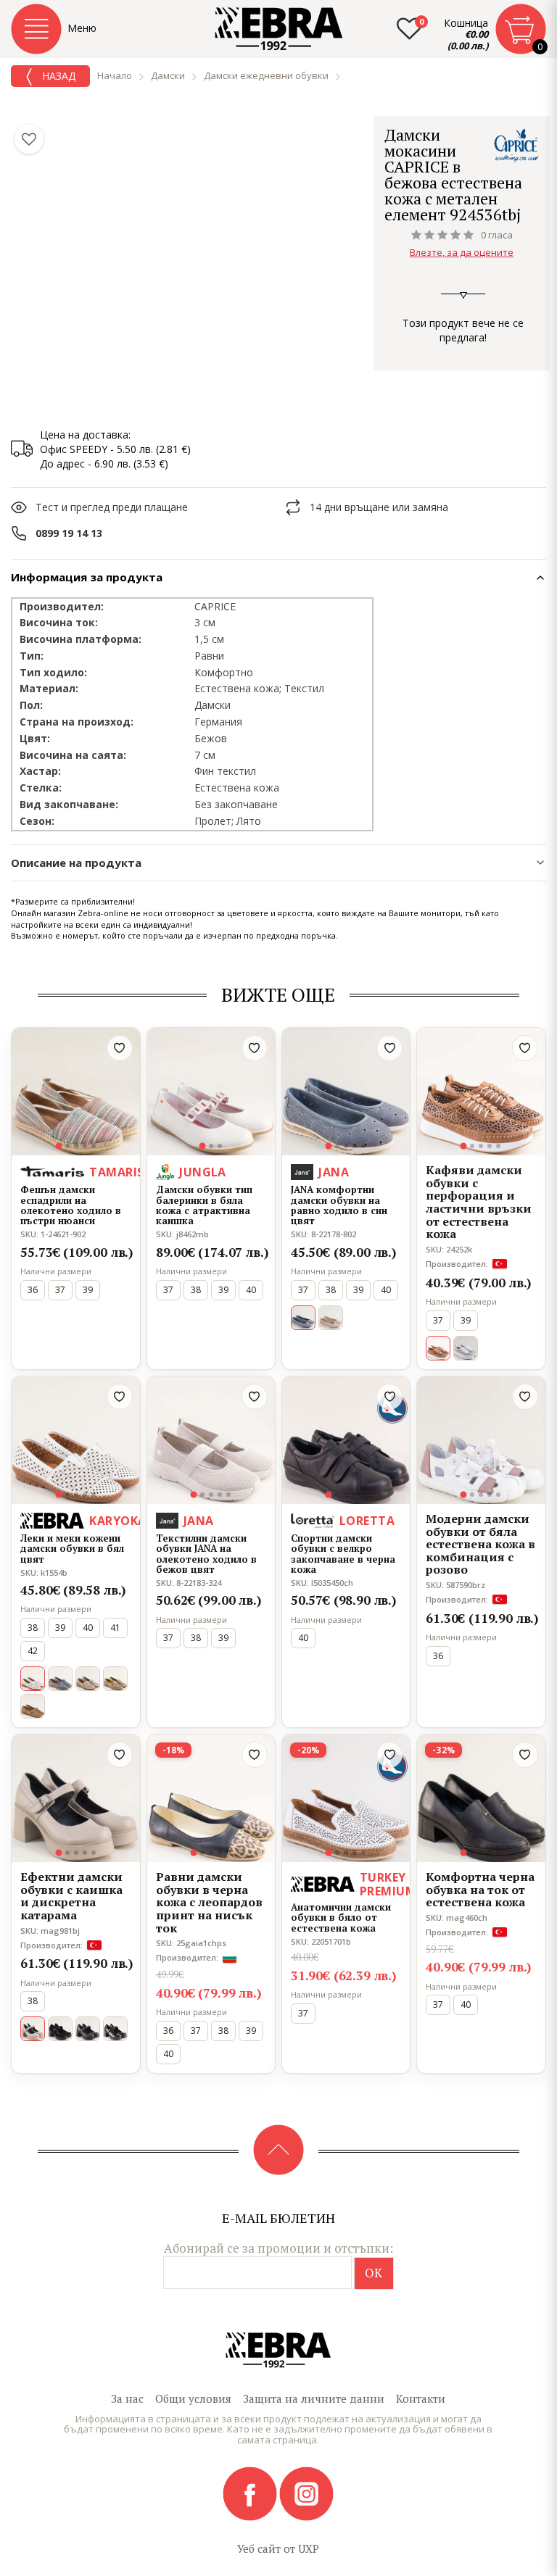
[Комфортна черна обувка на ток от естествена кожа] (481, 1798)
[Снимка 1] (58, 1146)
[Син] (60, 1679)
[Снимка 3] (76, 1146)
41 (115, 1628)
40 (251, 1290)
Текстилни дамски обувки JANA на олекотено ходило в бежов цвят (206, 1554)
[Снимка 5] (94, 1146)
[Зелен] (115, 1679)
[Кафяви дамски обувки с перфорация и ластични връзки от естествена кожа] (481, 1092)
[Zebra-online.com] (279, 29)
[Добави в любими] (120, 1048)
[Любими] (29, 139)
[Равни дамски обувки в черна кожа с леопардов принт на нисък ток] (211, 1798)
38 (196, 1290)
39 (88, 1290)
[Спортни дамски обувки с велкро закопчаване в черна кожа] (346, 1440)
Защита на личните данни (314, 2398)
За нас (127, 2398)
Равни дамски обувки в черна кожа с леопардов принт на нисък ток (209, 1903)
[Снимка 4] (85, 1146)
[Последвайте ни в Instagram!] (306, 2493)
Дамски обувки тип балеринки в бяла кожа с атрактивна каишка (204, 1205)
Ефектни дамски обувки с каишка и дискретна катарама (71, 1896)
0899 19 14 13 (69, 533)
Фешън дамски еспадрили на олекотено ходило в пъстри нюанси (71, 1205)
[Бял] (466, 1348)
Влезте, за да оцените (462, 252)
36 (33, 1290)
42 (33, 1651)
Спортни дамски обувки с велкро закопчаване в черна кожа (343, 1554)
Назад (57, 76)
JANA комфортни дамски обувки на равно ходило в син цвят (339, 1205)
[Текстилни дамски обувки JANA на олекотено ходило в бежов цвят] (211, 1440)
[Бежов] (331, 1318)
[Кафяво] (33, 1706)
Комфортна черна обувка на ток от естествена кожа (480, 1890)
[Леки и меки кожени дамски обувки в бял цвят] (75, 1440)
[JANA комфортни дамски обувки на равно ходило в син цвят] (346, 1092)
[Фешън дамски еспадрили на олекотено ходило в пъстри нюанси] (75, 1092)
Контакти (421, 2398)
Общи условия (193, 2398)
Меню (82, 28)
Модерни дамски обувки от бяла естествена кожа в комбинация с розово (480, 1545)
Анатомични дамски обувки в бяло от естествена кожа (341, 1918)
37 (60, 1290)
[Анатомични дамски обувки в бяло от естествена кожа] (346, 1798)
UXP (309, 2548)
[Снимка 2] (67, 1146)
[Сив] (88, 1679)
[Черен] (60, 2029)
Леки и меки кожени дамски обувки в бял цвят (72, 1549)
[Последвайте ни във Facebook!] (251, 2493)
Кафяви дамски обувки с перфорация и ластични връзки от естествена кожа (479, 1202)
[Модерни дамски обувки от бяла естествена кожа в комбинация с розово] (481, 1440)
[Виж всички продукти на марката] (516, 145)
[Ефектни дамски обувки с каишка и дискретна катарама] (75, 1798)
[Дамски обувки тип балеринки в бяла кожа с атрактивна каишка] (211, 1092)
